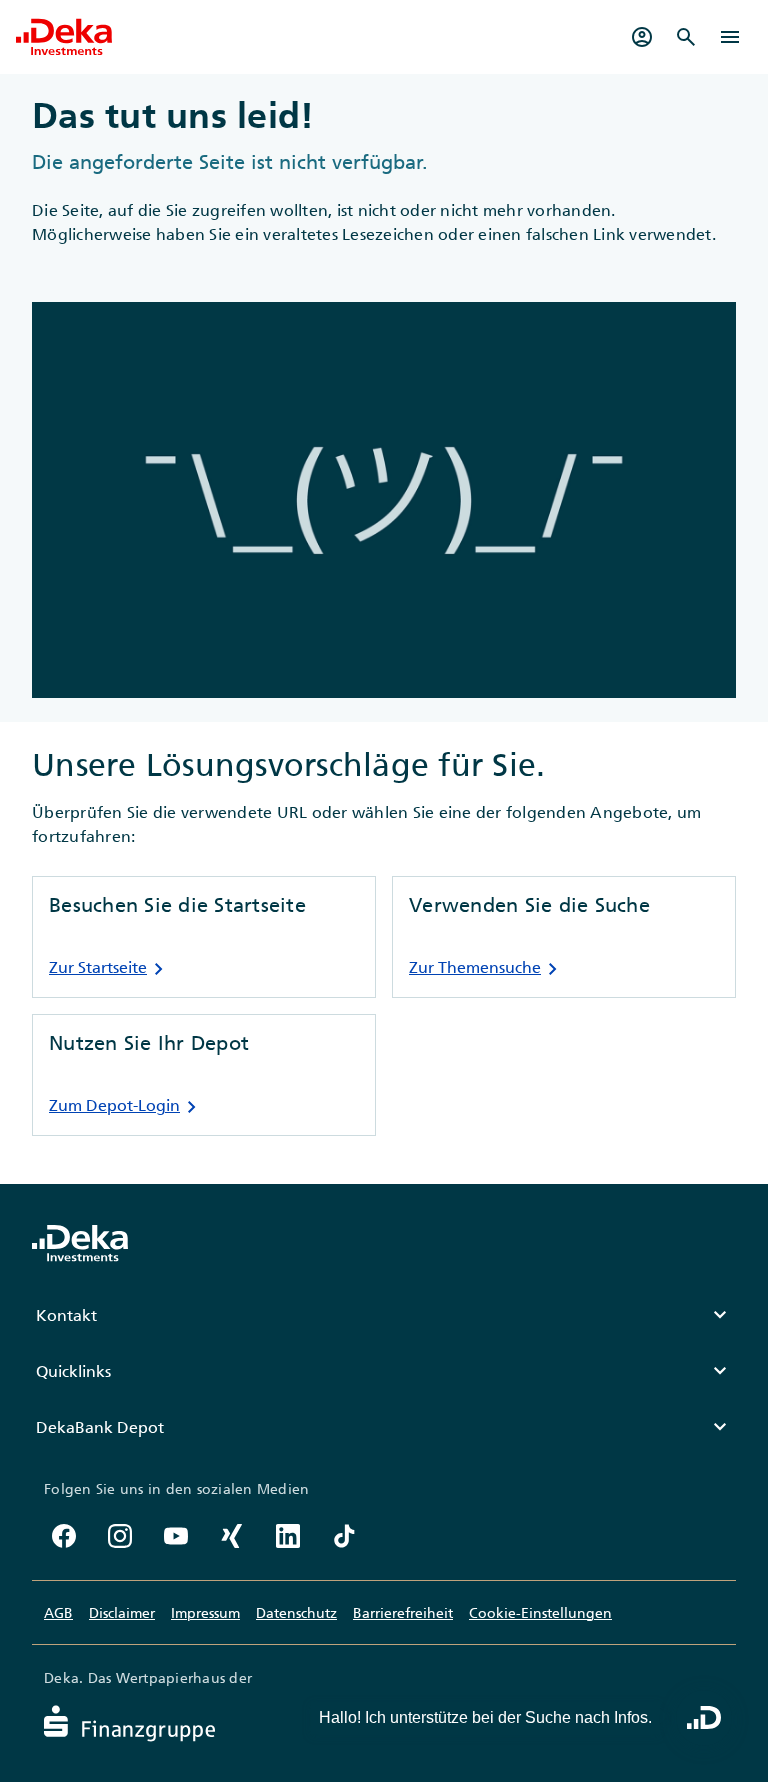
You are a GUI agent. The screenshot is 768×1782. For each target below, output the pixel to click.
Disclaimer (122, 1613)
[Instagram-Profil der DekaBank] (120, 1536)
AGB (58, 1613)
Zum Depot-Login (126, 1107)
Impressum (205, 1613)
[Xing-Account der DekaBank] (232, 1536)
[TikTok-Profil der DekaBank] (344, 1536)
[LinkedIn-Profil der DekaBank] (288, 1536)
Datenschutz (296, 1613)
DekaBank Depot (384, 1427)
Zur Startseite (110, 969)
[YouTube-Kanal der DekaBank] (176, 1536)
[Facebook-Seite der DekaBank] (64, 1536)
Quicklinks (384, 1371)
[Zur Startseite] (64, 37)
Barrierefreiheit (403, 1613)
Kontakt (384, 1315)
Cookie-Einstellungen (540, 1613)
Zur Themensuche (487, 969)
